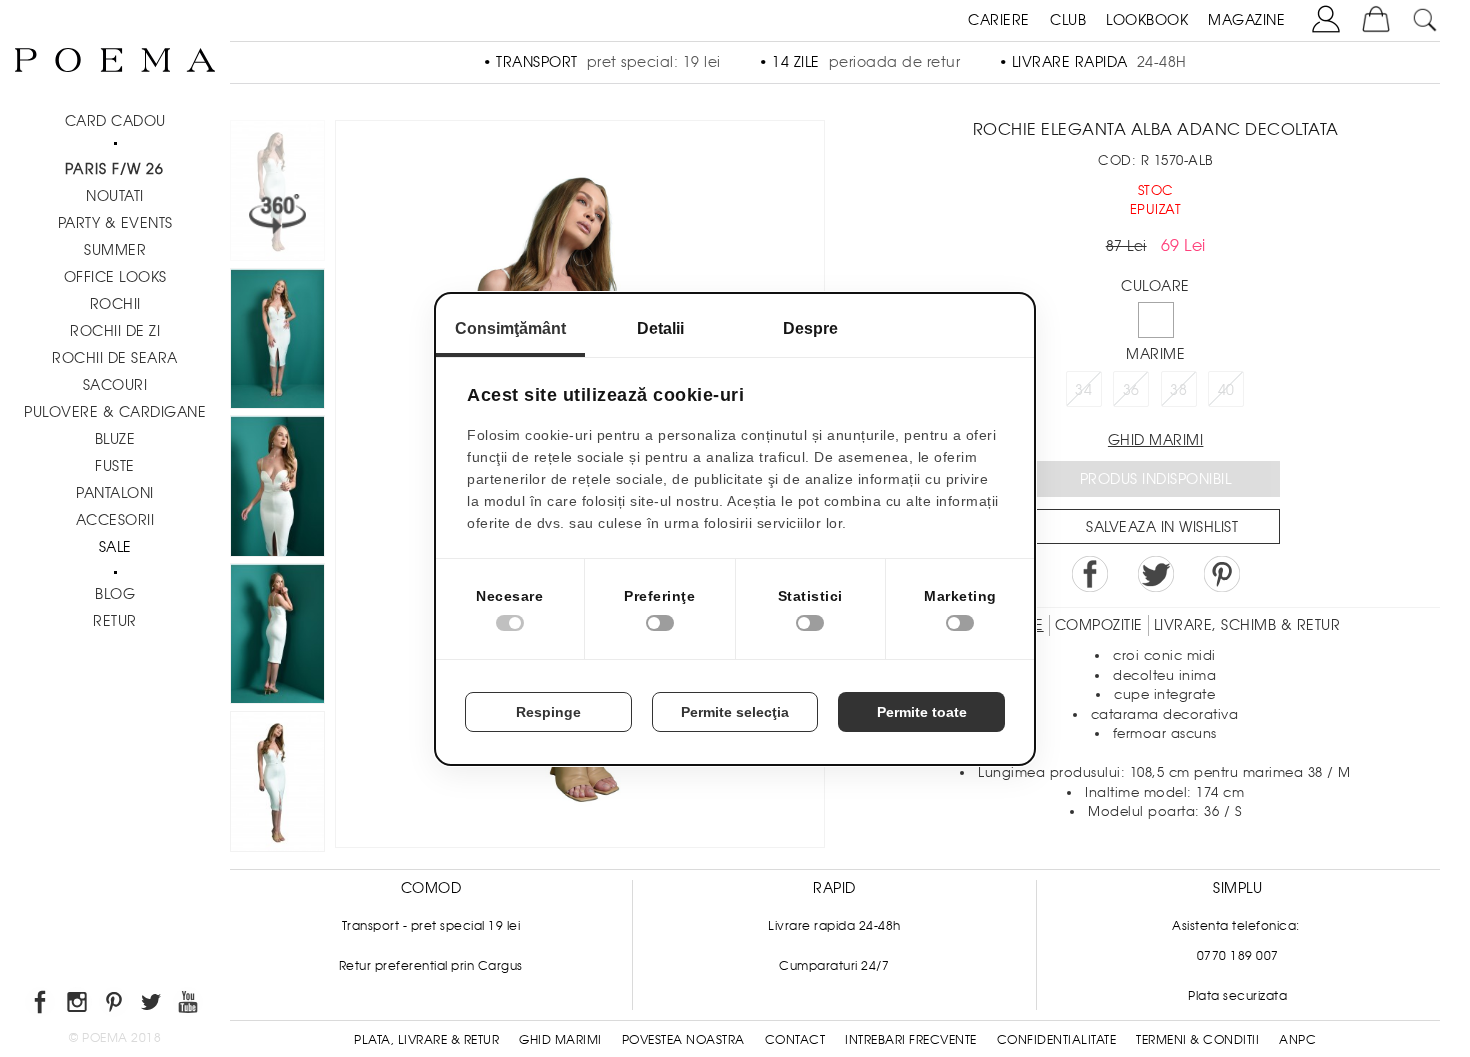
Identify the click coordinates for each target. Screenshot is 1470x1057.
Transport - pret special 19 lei (431, 926)
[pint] (115, 1005)
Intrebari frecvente (911, 1040)
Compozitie (1099, 625)
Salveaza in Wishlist (1162, 527)
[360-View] (277, 194)
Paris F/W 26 (114, 169)
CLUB (1068, 20)
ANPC (1297, 1040)
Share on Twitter (1156, 574)
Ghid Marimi (560, 1040)
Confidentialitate (1057, 1040)
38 (1178, 390)
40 (1226, 390)
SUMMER (115, 250)
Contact (795, 1040)
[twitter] (152, 1005)
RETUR (115, 621)
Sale (115, 547)
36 (1131, 390)
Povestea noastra (683, 1040)
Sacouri (115, 385)
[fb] (41, 1005)
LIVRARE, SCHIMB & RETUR (1247, 625)
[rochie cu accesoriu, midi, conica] (277, 785)
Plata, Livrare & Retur (426, 1040)
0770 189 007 (1238, 956)
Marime (1155, 354)
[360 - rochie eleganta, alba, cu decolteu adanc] (277, 342)
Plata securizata (1237, 996)
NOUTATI (115, 196)
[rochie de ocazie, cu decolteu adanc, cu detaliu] (277, 489)
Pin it (1222, 574)
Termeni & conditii (1197, 1040)
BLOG (115, 594)
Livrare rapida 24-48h (834, 926)
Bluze (115, 439)
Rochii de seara (115, 358)
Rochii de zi (115, 331)
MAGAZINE (1246, 20)
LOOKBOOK (1147, 20)
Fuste (115, 466)
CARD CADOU (115, 121)
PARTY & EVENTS (115, 223)
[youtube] (189, 1005)
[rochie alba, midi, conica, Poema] (277, 637)
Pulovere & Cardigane (115, 412)
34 (1083, 390)
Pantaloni (115, 493)
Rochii (115, 304)
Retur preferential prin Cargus (431, 966)
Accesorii (115, 520)
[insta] (78, 1005)
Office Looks (115, 277)
